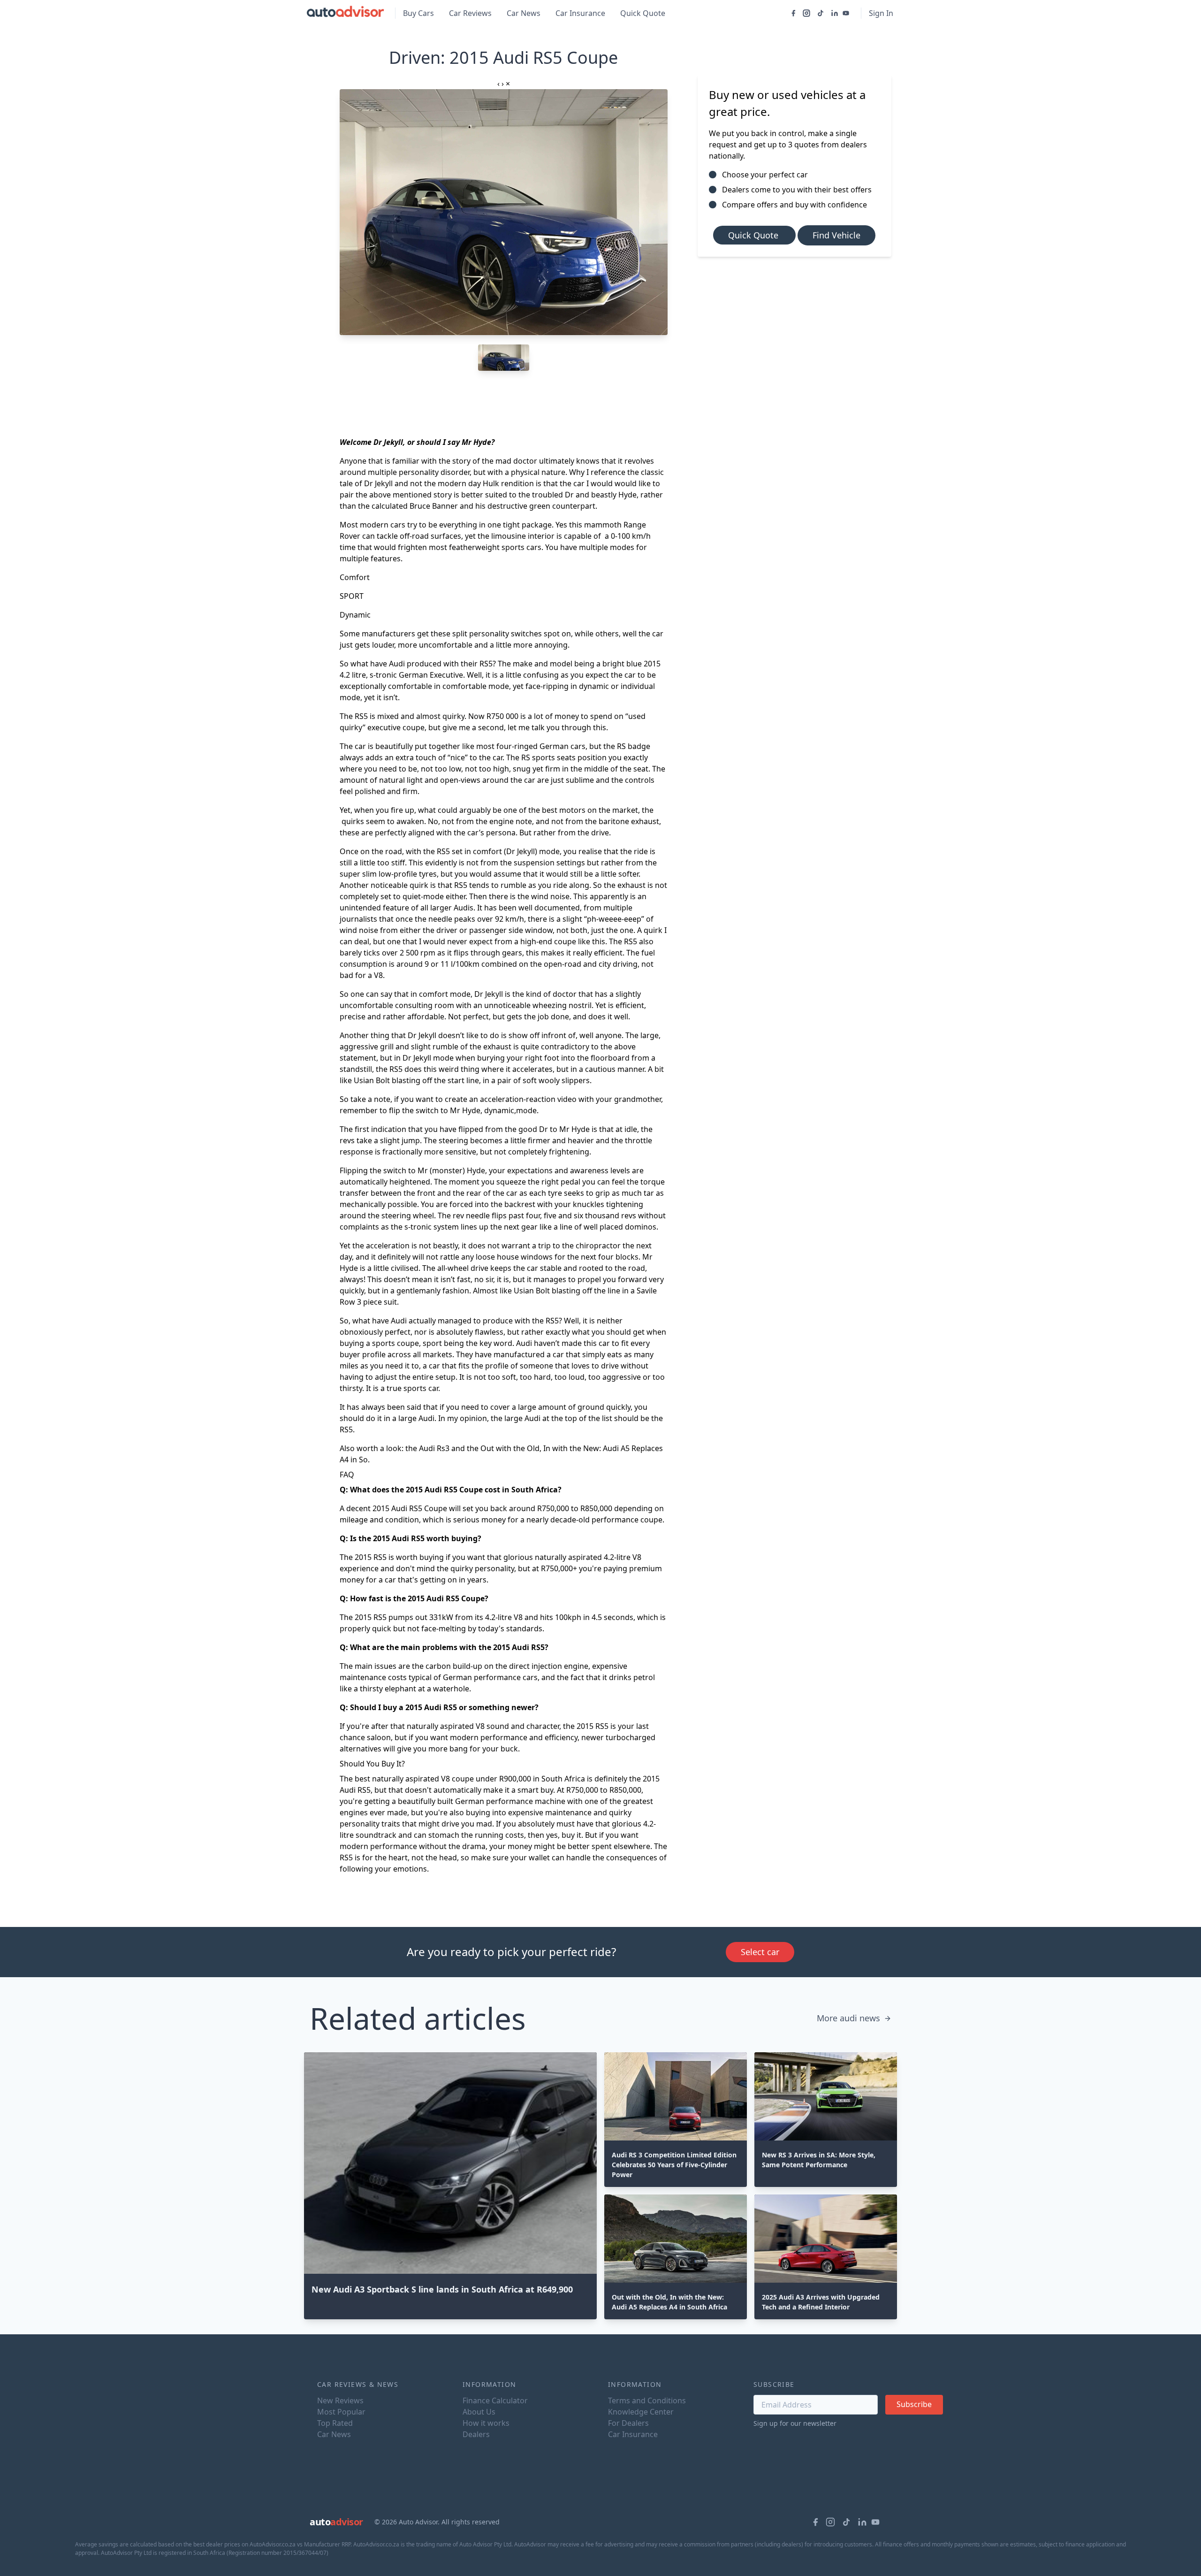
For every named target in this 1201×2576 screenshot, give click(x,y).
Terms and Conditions (647, 2400)
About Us (479, 2412)
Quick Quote (643, 13)
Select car (760, 1952)
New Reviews (340, 2400)
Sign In (881, 13)
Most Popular (341, 2412)
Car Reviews (470, 13)
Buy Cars (418, 13)
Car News (524, 13)
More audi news (848, 2018)
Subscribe (914, 2404)
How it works (486, 2423)
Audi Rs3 (434, 1448)
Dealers (476, 2434)
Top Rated (335, 2423)
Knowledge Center (641, 2412)
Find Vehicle (836, 235)
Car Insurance (580, 13)
